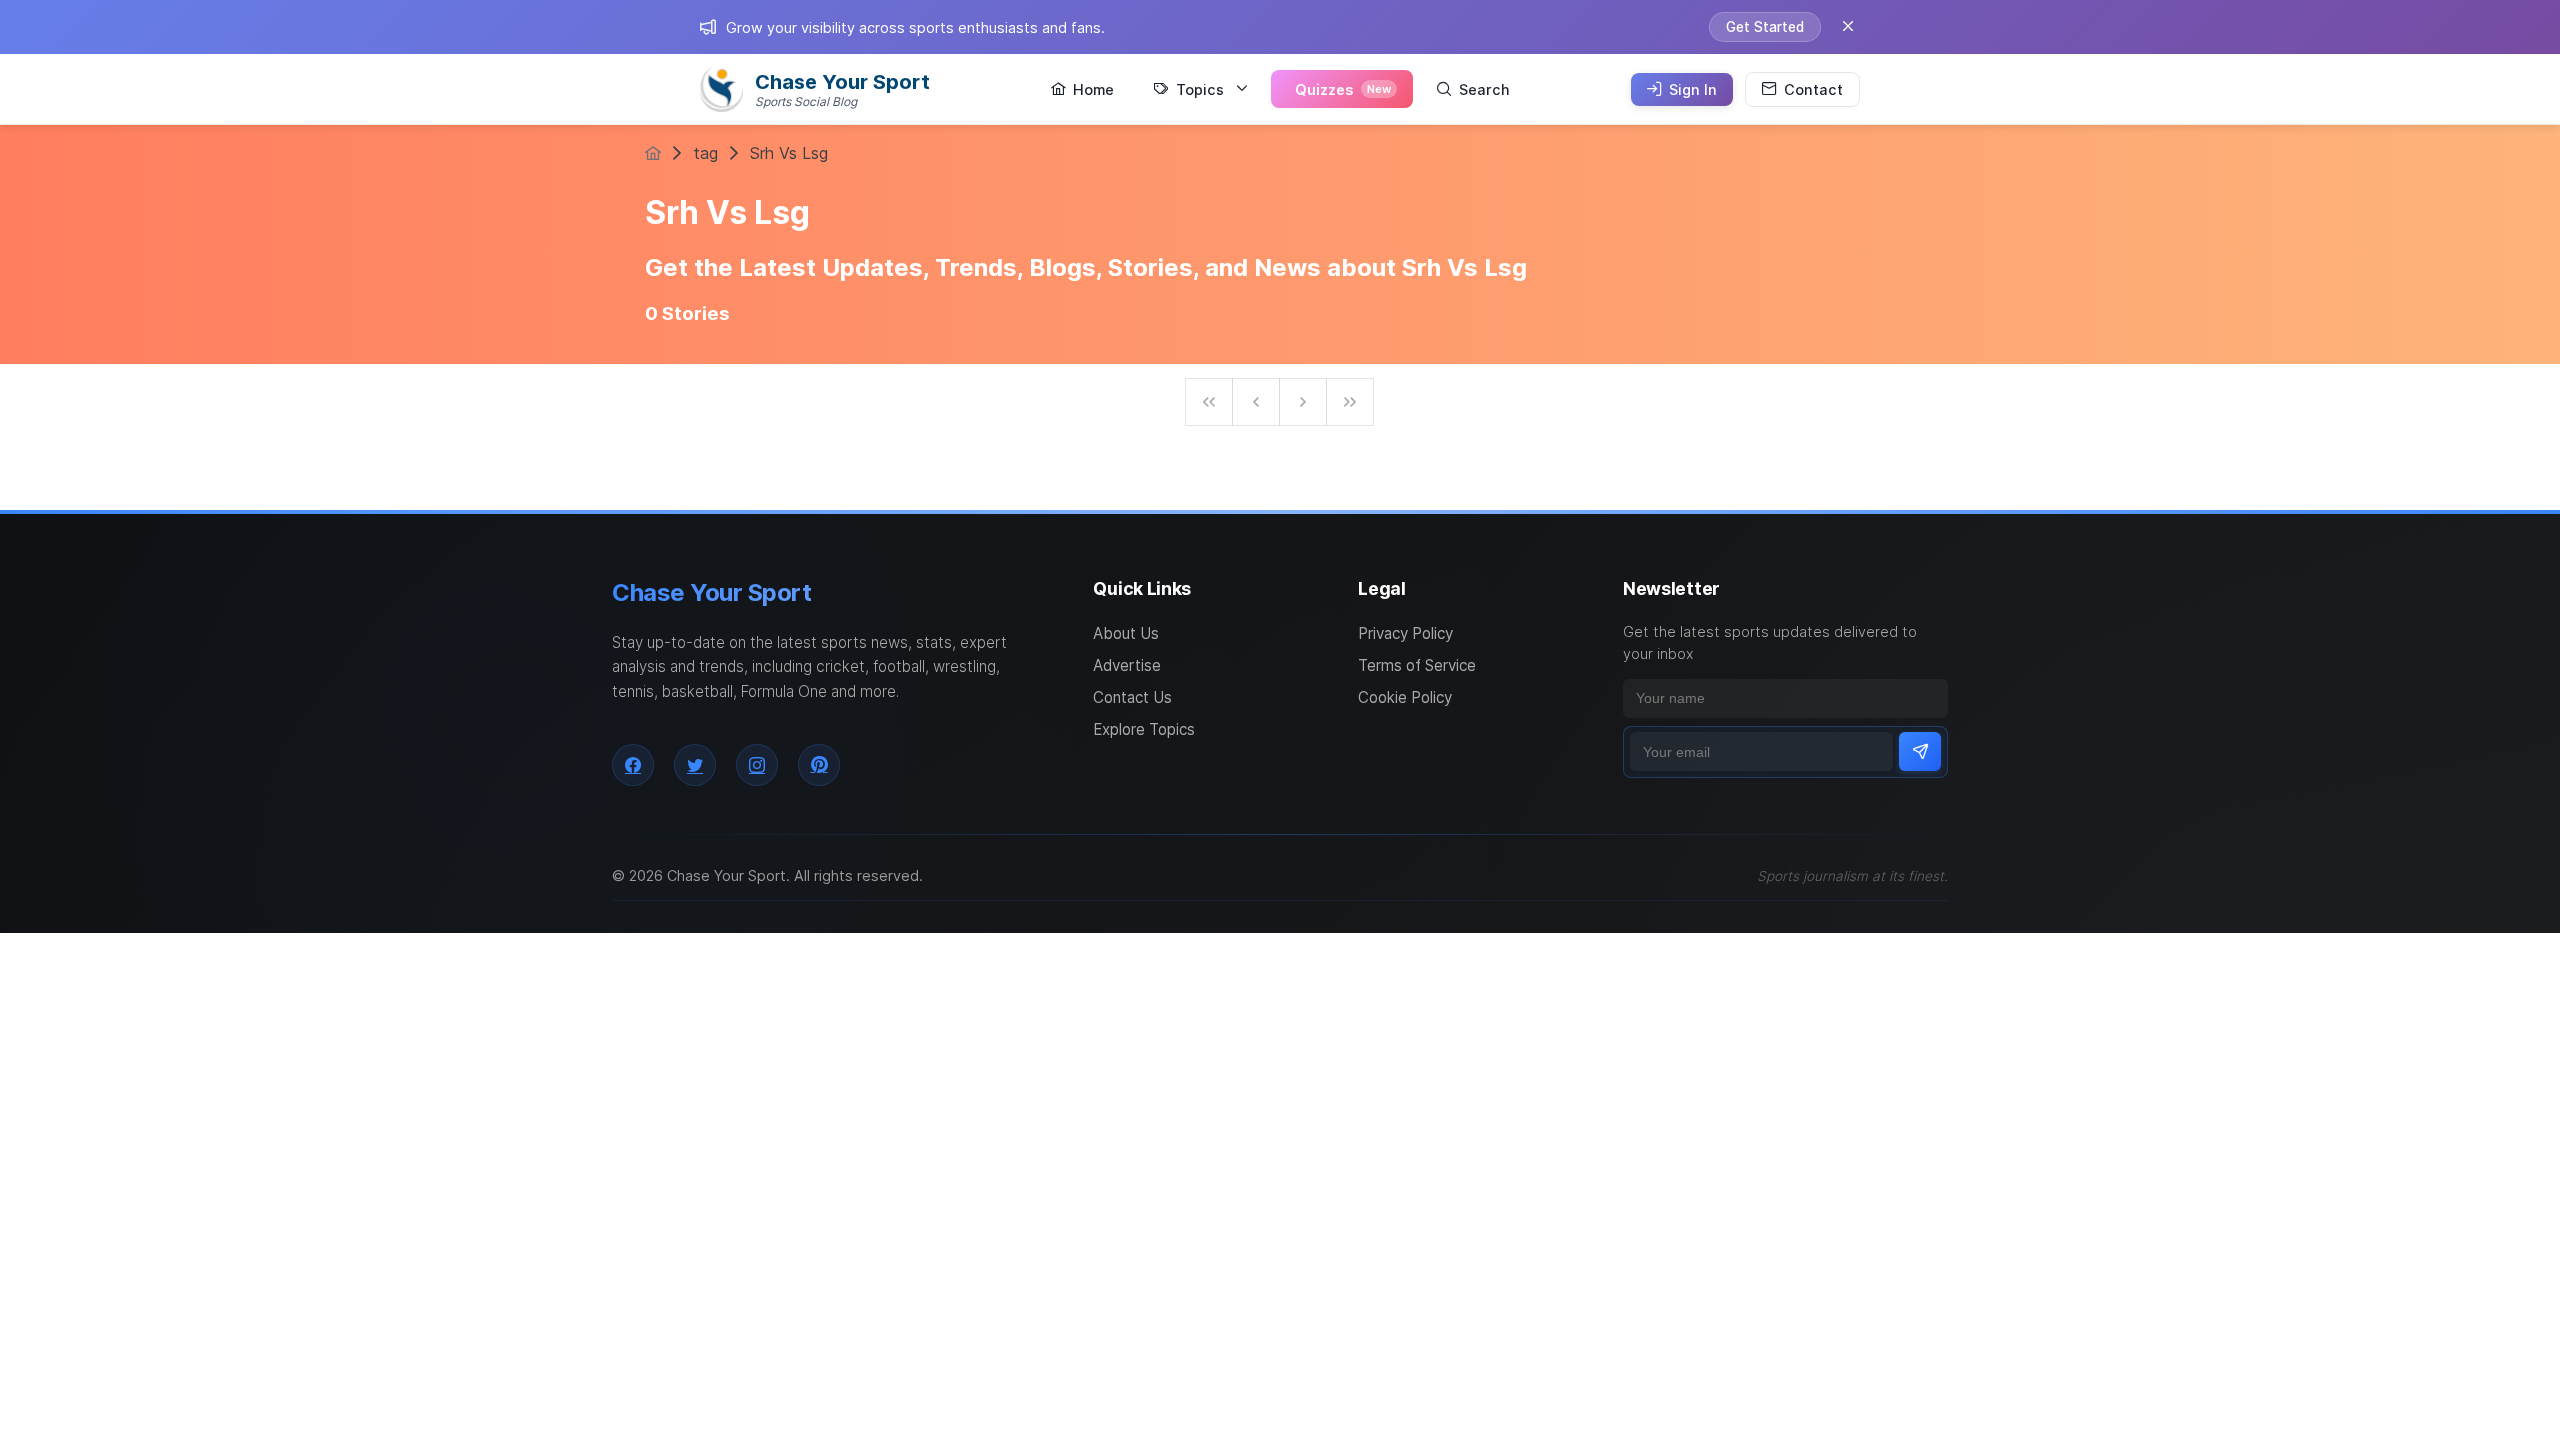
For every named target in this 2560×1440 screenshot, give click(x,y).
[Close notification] (1848, 27)
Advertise (1127, 665)
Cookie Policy (1405, 697)
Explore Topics (1144, 729)
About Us (1126, 633)
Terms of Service (1417, 665)
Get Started (1765, 27)
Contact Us (1132, 697)
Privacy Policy (1405, 633)
